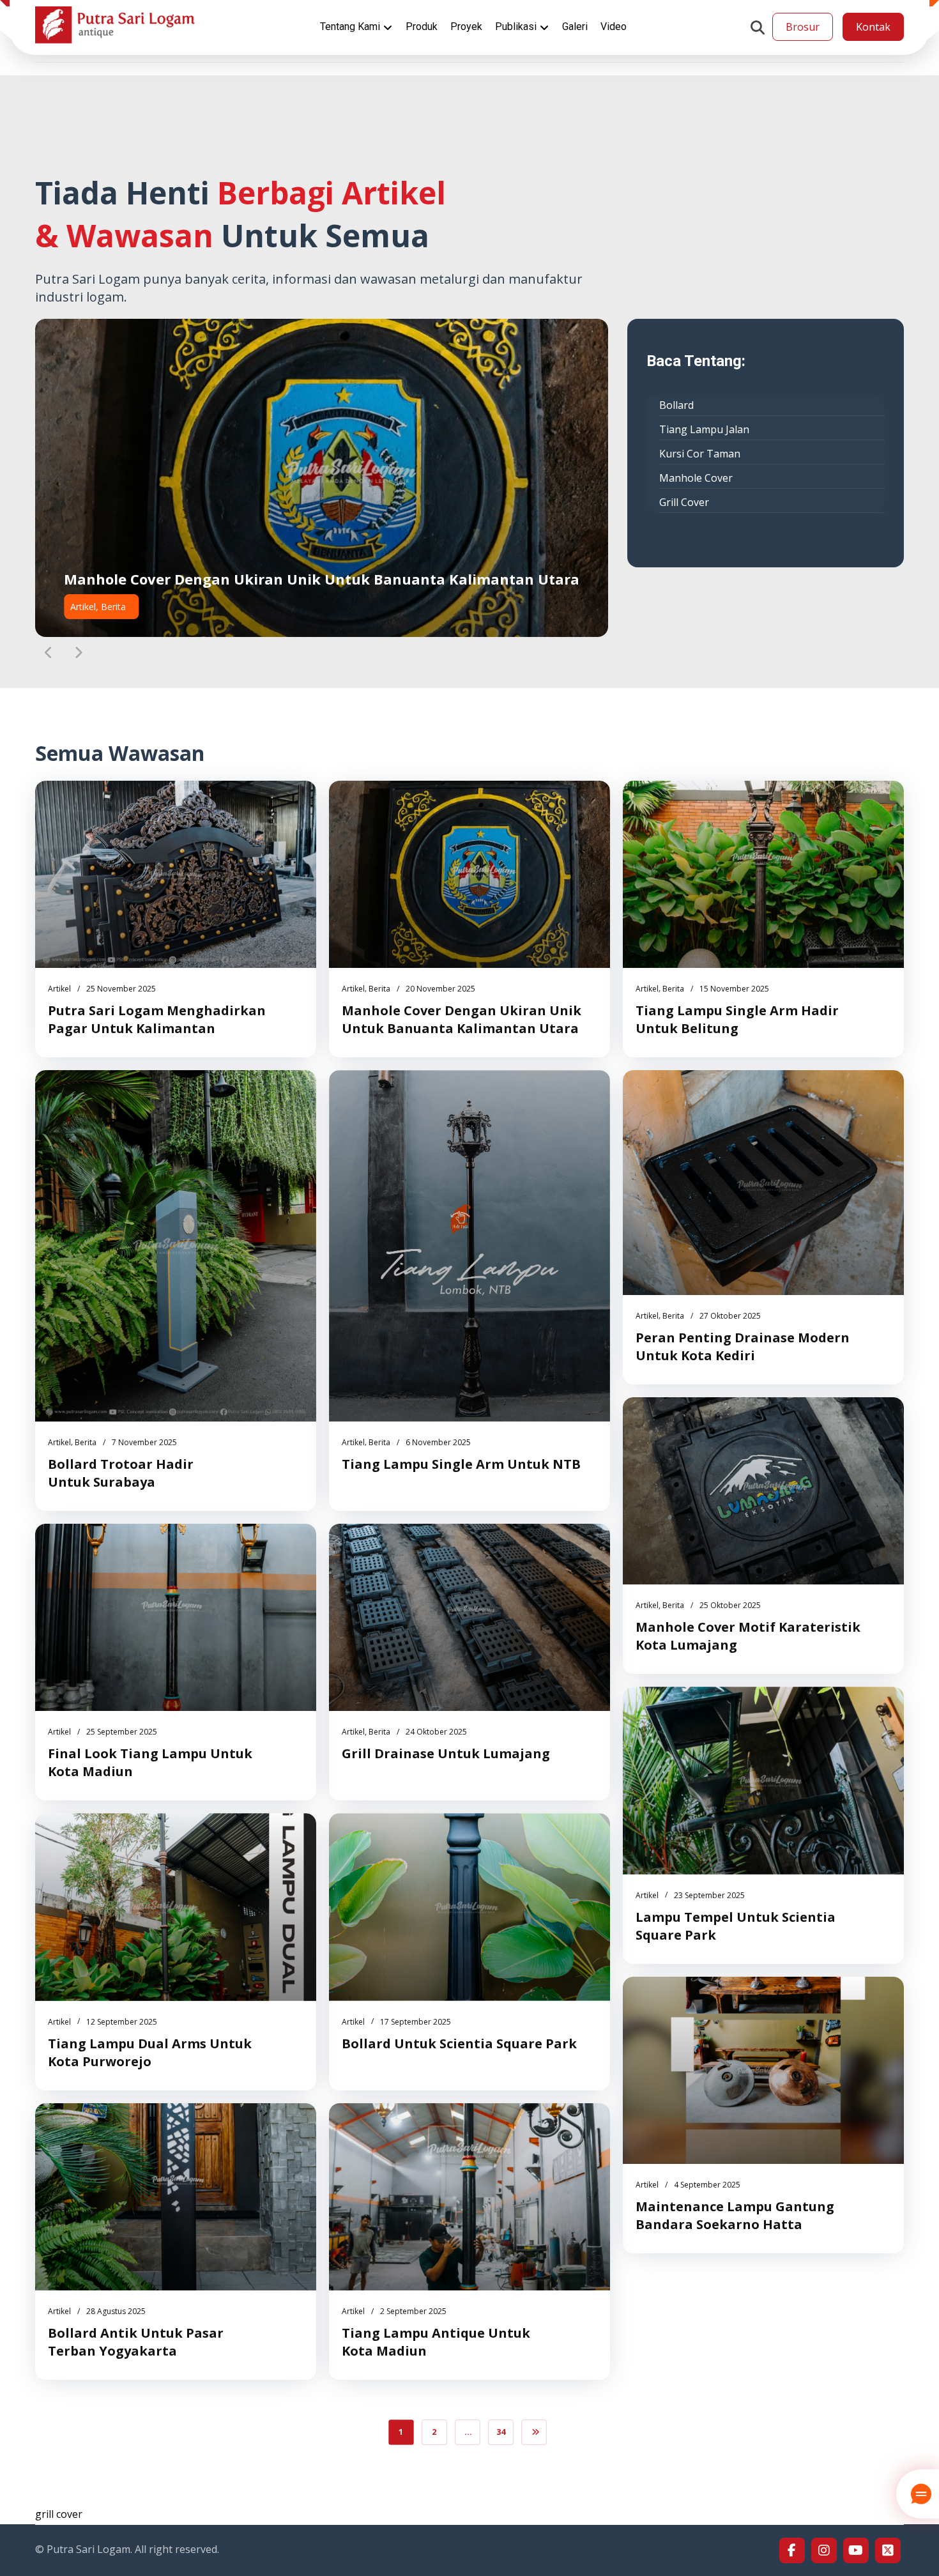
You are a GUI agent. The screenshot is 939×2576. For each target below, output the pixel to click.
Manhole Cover (696, 478)
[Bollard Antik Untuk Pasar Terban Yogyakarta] (176, 2197)
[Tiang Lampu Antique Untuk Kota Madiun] (469, 2197)
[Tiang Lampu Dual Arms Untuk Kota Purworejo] (176, 1907)
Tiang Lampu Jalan (704, 429)
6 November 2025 (438, 1442)
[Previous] (49, 653)
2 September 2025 (413, 2311)
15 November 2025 (734, 989)
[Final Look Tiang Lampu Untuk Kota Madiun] (176, 1617)
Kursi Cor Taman (700, 454)
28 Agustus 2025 (116, 2311)
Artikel (59, 989)
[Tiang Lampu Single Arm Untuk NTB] (469, 1246)
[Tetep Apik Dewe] (115, 25)
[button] (758, 27)
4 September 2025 (707, 2185)
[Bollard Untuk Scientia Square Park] (469, 1907)
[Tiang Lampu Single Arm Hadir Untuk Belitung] (763, 874)
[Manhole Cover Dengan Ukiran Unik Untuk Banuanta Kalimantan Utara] (469, 874)
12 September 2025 (122, 2022)
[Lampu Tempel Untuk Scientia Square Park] (763, 1780)
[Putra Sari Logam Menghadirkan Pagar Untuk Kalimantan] (176, 874)
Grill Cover (684, 502)
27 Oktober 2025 (730, 1316)
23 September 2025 (709, 1895)
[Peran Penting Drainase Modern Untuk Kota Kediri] (763, 1183)
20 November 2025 (440, 989)
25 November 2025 (121, 989)
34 (501, 2432)
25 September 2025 (122, 1732)
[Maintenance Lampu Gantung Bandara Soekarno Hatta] (763, 2070)
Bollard (676, 405)
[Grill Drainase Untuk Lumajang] (469, 1617)
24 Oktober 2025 (436, 1732)
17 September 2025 (416, 2022)
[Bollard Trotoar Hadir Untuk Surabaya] (176, 1246)
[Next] (78, 653)
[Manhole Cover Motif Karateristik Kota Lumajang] (763, 1491)
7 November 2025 (144, 1442)
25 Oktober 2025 (730, 1605)
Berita (379, 989)
